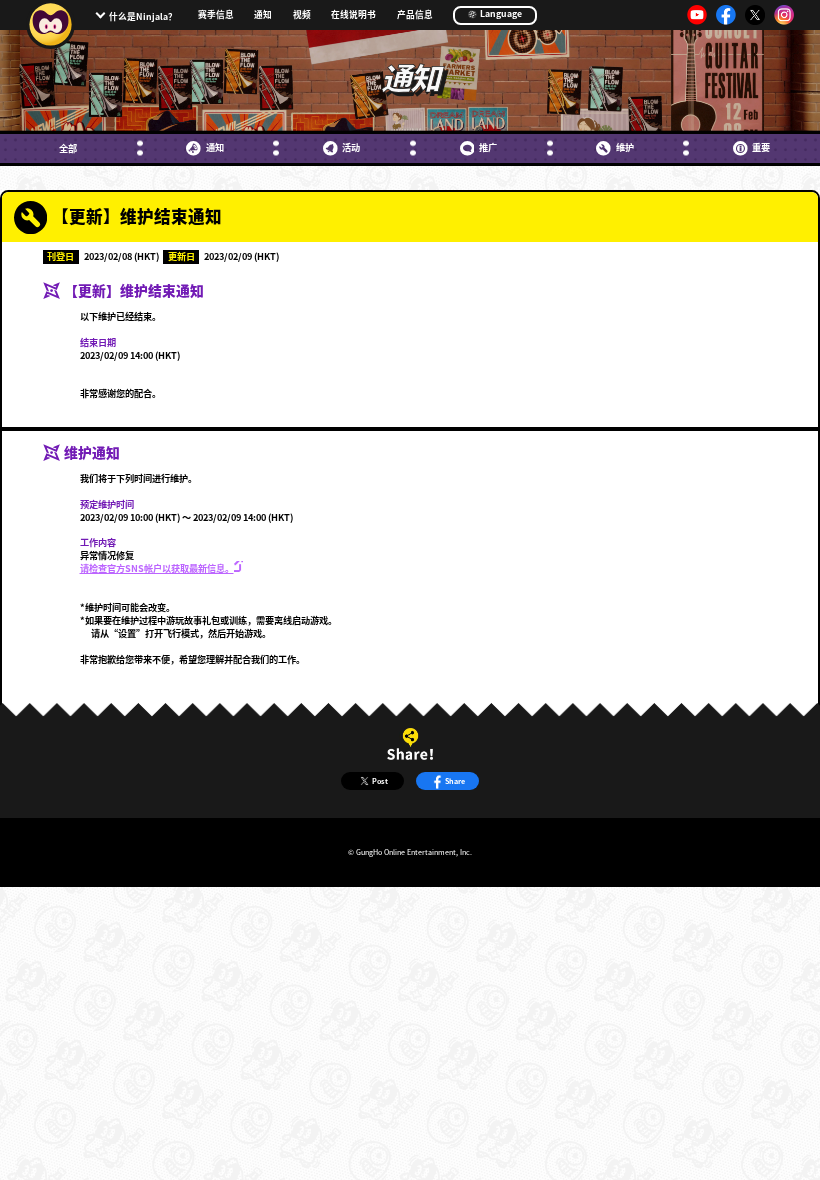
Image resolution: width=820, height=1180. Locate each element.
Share (455, 781)
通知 (263, 15)
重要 (761, 147)
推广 (488, 147)
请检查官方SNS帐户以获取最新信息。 (157, 568)
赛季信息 (216, 15)
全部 (68, 148)
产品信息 (415, 15)
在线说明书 (353, 15)
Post (380, 781)
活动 (351, 147)
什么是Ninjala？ (143, 16)
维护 (624, 147)
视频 (302, 15)
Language (500, 13)
